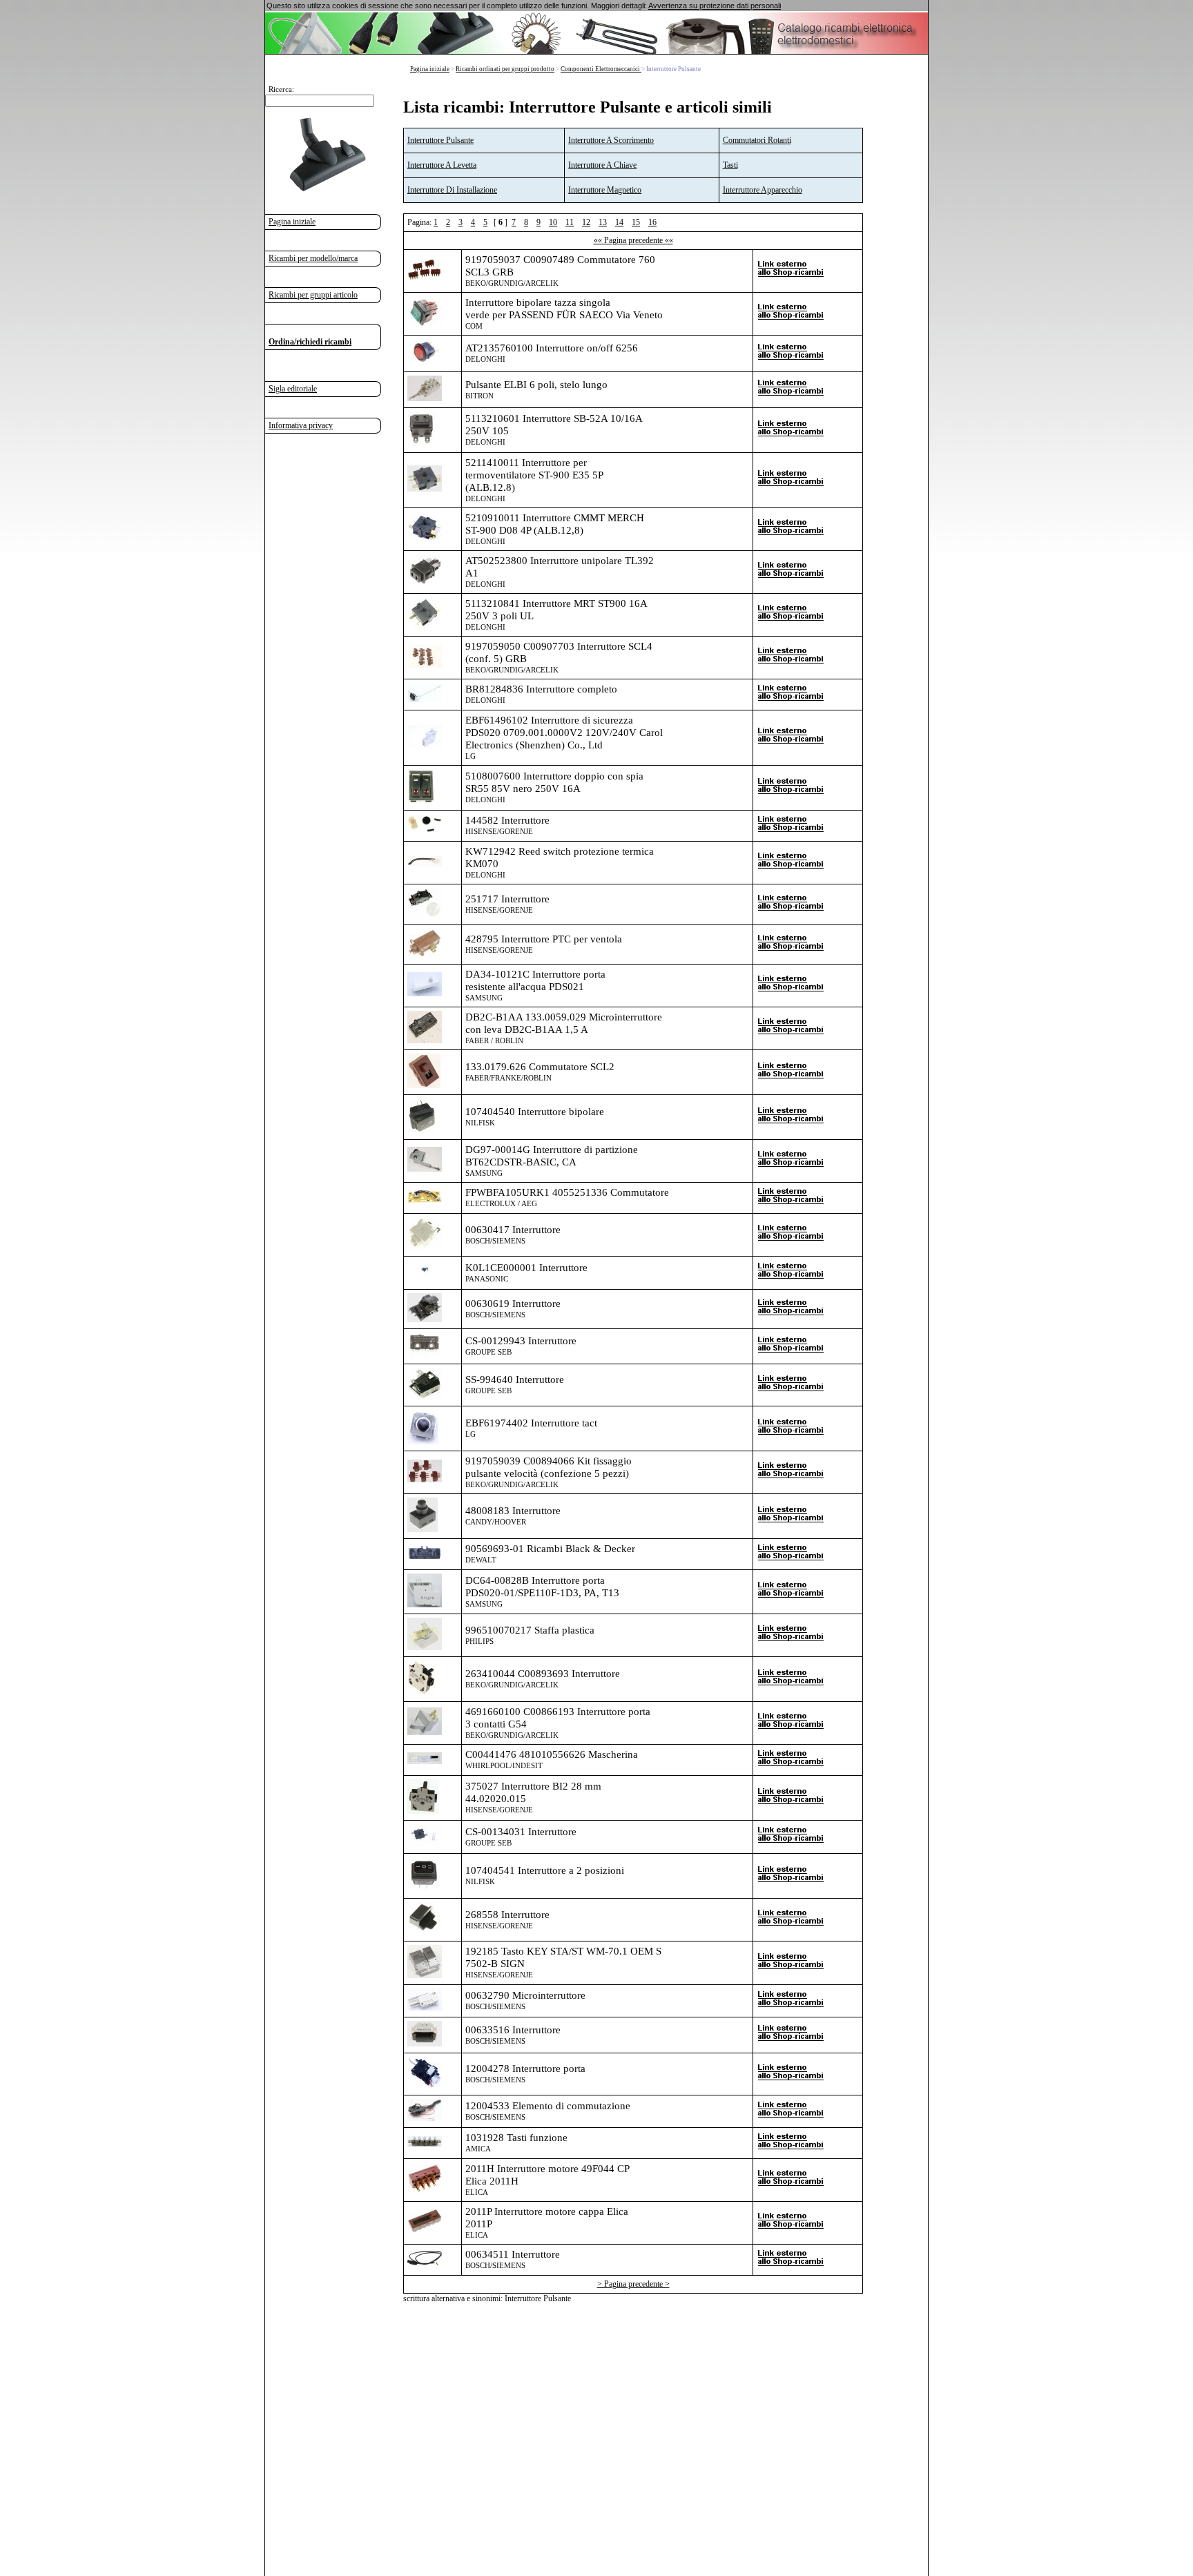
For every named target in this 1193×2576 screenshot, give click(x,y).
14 (619, 222)
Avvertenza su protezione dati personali (715, 6)
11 (570, 222)
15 (636, 222)
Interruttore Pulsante (440, 140)
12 (586, 222)
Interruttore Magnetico (605, 190)
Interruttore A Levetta (442, 165)
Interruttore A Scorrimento (611, 140)
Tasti (730, 165)
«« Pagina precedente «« (633, 240)
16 (652, 222)
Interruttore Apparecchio (763, 190)
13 (603, 222)
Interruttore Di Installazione (452, 190)
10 (553, 222)
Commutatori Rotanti (757, 140)
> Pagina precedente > (633, 2284)
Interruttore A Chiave (602, 165)
